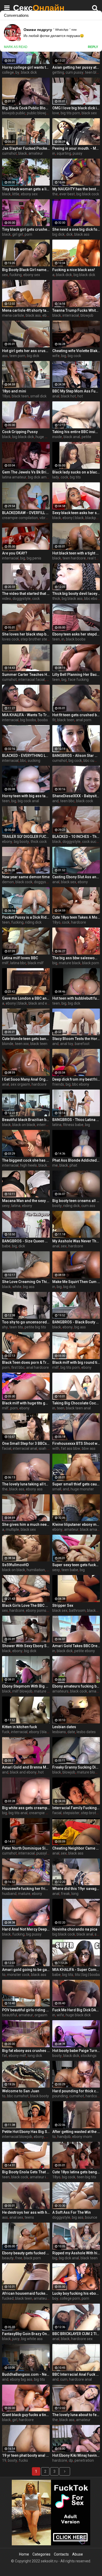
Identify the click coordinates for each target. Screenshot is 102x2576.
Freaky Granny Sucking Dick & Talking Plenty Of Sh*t (76, 1767)
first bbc (18, 1367)
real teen (95, 558)
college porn (70, 2298)
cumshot (9, 153)
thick (56, 599)
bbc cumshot (18, 2096)
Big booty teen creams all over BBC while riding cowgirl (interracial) (76, 1201)
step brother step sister (40, 639)
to (4, 1975)
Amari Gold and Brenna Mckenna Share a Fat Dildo (26, 1767)
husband (9, 1894)
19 (4, 2460)
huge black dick (78, 2015)
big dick (58, 234)
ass (5, 356)
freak (65, 1894)
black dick (29, 72)
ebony (7, 842)
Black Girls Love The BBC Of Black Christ (26, 1605)
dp (71, 2460)
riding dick (33, 922)
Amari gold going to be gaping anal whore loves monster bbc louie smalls (26, 1970)
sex (5, 275)
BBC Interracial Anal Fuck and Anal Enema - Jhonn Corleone (76, 2374)
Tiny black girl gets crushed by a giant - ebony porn (26, 229)
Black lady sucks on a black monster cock (76, 472)
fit (54, 720)
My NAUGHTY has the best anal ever (76, 189)
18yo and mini (14, 391)
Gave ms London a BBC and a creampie (26, 998)
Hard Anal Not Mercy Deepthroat (26, 1929)
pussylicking (46, 1853)
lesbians (59, 1732)
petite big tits (35, 1327)
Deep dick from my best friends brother (76, 1079)
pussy (78, 153)
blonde (8, 1044)
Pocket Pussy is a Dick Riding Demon (26, 917)
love (56, 113)
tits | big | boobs (87, 1975)
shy (5, 1327)
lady (56, 477)
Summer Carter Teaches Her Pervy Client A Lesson (26, 675)
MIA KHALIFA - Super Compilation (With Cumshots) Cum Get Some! (76, 1970)
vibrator (46, 518)
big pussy (34, 1934)
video (7, 599)
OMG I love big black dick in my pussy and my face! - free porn (76, 108)
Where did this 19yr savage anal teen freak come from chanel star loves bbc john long (76, 1889)
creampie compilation (20, 518)
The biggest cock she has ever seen (26, 1160)
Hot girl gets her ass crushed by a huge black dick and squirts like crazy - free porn (26, 351)
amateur (36, 153)
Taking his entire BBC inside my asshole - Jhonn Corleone (76, 432)
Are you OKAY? (15, 553)
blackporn (93, 518)
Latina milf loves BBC (20, 958)
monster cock (18, 1975)
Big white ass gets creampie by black (26, 1808)
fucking (16, 275)
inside (57, 437)
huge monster (47, 437)
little (16, 194)
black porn (91, 963)
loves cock (11, 639)
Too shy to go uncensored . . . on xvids (26, 1322)
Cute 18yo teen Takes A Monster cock (76, 917)
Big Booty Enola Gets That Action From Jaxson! (26, 2172)
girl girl (18, 234)
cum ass (88, 1206)
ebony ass (34, 1489)
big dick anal (69, 2258)
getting (58, 72)
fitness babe (73, 1125)
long (75, 1894)
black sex (89, 113)
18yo (6, 396)
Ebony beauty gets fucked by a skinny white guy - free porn (26, 2253)
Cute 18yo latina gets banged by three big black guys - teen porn (76, 2172)
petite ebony (85, 1651)
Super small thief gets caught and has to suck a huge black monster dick (76, 1484)
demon (8, 882)
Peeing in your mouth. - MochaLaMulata (76, 148)
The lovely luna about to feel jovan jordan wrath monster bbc (76, 2415)
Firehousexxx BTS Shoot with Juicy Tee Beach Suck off (76, 1443)
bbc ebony (93, 599)
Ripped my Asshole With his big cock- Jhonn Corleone (76, 2253)
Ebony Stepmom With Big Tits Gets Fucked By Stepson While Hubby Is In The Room (26, 1686)
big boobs (28, 720)
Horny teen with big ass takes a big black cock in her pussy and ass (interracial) (26, 796)
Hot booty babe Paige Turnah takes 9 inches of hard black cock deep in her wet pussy (76, 2051)
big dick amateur (42, 477)
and (55, 801)
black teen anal (78, 1408)
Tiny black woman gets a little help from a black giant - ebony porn (26, 189)
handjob (64, 2137)
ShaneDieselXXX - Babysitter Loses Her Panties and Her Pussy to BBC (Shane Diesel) (76, 796)
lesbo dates (86, 1732)
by (17, 72)
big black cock (88, 194)
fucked (8, 2298)
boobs (43, 720)
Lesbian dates (64, 1727)
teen (56, 639)
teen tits (16, 1327)
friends (58, 1084)
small (57, 1489)
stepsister (71, 1813)
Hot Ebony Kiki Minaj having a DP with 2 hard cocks (76, 2455)
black (23, 153)
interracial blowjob (17, 2137)
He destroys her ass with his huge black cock (26, 2212)
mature (24, 1894)
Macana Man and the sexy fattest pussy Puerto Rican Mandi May (26, 1201)
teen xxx (22, 1044)
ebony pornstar (38, 1610)
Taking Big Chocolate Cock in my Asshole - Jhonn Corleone (76, 1403)
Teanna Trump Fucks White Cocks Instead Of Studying (76, 310)
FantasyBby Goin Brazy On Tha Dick (26, 2334)
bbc (23, 761)
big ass (29, 1287)
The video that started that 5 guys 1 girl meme (26, 594)
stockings (89, 2056)
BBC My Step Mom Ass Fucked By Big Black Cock (76, 391)
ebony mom (82, 2137)
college (8, 72)
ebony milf (17, 2056)
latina (57, 1125)
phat (73, 1165)
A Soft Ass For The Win (72, 2212)
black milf (36, 963)
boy (55, 2298)
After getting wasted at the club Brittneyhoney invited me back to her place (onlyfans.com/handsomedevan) (76, 2132)
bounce (91, 2217)
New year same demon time (26, 877)
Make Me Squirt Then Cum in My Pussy (76, 1282)
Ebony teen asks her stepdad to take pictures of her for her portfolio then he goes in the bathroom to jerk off (76, 634)
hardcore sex (82, 2339)
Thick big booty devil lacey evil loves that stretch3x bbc (76, 594)
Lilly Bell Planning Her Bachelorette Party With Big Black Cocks (76, 675)
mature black (70, 963)
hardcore (79, 922)
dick (69, 234)
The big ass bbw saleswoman (76, 958)
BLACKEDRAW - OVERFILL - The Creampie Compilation (26, 513)
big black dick (84, 275)
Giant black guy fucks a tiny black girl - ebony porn (26, 2415)
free (19, 2258)
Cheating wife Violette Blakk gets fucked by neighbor (76, 351)
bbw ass (89, 1448)
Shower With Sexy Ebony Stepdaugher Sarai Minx (26, 1646)
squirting (64, 153)
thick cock (39, 842)
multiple (12, 1529)
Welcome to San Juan (21, 2091)
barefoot (82, 1044)
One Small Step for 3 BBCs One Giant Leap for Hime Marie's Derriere (26, 1443)
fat (5, 2056)
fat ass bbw (71, 1448)
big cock (74, 356)
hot (80, 396)
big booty (21, 842)
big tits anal (18, 1813)
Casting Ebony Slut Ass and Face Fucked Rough (76, 877)
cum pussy (75, 72)
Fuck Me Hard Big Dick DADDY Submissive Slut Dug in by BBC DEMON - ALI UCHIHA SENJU (76, 2010)
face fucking (78, 680)
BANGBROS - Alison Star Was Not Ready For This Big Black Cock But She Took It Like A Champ (76, 756)
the (55, 194)
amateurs (60, 1691)
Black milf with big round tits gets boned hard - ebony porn (76, 1362)
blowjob (87, 315)
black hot (68, 396)
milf (5, 963)
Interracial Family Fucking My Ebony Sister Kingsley (76, 1808)
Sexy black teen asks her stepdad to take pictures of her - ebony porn (76, 513)
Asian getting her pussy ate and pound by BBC (76, 67)
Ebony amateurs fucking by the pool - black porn (76, 1686)
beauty (8, 2258)
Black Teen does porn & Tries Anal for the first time (26, 1362)
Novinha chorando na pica (75, 1929)
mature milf (44, 1691)
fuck (6, 1732)
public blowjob (39, 113)
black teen (20, 396)
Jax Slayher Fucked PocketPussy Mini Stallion (26, 148)
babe (6, 1246)
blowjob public (14, 113)
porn (28, 234)
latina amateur (14, 477)
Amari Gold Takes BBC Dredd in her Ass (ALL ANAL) (76, 1646)
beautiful (10, 2015)
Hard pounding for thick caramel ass (76, 2091)
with (56, 1448)
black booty (39, 2096)
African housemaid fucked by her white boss (26, 2293)
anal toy (67, 1044)
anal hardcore (38, 1367)
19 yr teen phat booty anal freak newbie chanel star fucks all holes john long (26, 2455)
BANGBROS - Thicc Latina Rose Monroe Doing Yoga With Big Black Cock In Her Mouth (76, 1120)
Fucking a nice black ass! (74, 270)
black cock (85, 801)
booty (57, 1206)
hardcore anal (80, 2379)
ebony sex (29, 194)
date (71, 1732)
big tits (75, 477)
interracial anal (25, 1448)
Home (24, 2554)
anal (56, 396)
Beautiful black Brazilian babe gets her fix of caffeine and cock (26, 1120)
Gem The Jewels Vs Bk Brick (26, 472)
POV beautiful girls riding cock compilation (26, 2010)
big (64, 356)
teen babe (70, 1570)
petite (86, 437)
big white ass (32, 2339)
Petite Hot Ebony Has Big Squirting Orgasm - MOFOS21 (26, 2132)
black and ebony (42, 1003)
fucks (23, 2460)
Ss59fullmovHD (15, 1565)
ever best (67, 194)
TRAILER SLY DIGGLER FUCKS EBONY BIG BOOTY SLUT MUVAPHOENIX (26, 837)
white (17, 1287)
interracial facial (32, 680)
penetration (84, 2460)
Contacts (61, 2554)
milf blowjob (22, 1691)
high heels (29, 1165)
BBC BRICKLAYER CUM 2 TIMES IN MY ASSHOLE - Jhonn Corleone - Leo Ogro (76, 2334)
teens (29, 2217)
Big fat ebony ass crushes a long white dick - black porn (26, 2051)
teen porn (17, 356)
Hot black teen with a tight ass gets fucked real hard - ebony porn (76, 553)
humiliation (36, 1570)
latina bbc (18, 963)
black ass (82, 234)
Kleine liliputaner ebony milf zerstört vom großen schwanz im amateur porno (76, 1524)
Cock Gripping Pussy (20, 432)
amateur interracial (46, 2177)
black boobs (76, 639)
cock (64, 477)
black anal (72, 437)
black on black (24, 1125)
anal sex (16, 2217)
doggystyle (22, 599)
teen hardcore (74, 558)
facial (7, 1448)
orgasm (41, 2015)
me (55, 1165)
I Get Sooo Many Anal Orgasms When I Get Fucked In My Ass (26, 1079)
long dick (35, 2056)
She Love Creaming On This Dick (26, 1282)
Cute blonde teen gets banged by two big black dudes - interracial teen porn (26, 1039)
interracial (71, 315)
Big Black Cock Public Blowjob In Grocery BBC (26, 108)
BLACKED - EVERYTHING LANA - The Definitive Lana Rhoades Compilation (26, 756)
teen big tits (87, 2177)
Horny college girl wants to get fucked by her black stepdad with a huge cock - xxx (26, 67)
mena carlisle (13, 315)
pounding (60, 2096)
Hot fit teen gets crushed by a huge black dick (76, 715)
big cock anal (28, 801)
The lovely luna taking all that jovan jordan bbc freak (26, 1484)
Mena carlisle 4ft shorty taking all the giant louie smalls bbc (26, 310)
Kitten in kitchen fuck (19, 1727)
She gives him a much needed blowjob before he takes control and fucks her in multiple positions (26, 1524)
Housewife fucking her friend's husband (26, 1889)
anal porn (84, 720)
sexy (6, 1206)
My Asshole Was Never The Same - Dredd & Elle (76, 1241)
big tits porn (70, 113)
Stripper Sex (63, 1605)
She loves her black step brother (26, 634)
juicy (16, 2339)
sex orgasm (20, 1084)
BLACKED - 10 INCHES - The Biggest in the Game (76, 837)
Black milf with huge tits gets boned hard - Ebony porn (26, 1403)
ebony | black (73, 518)
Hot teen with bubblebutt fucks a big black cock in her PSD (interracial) (76, 998)
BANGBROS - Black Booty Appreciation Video (76, 1322)
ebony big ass (21, 2379)
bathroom (77, 1610)
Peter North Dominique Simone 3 (26, 1848)
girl (15, 2420)
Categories (41, 2554)
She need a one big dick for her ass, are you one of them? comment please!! (76, 229)
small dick (38, 396)
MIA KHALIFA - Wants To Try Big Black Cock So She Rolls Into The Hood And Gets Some (26, 715)
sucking (34, 761)
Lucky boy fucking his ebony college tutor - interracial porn (76, 2293)
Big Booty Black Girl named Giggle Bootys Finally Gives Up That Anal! (26, 270)
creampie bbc (40, 1813)
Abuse (78, 2554)
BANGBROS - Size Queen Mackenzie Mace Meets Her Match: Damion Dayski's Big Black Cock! (26, 1241)
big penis (34, 558)
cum (64, 2379)
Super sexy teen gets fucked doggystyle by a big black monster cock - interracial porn (76, 1565)
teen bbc (67, 801)
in (54, 153)
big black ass (72, 599)
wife (56, 356)
